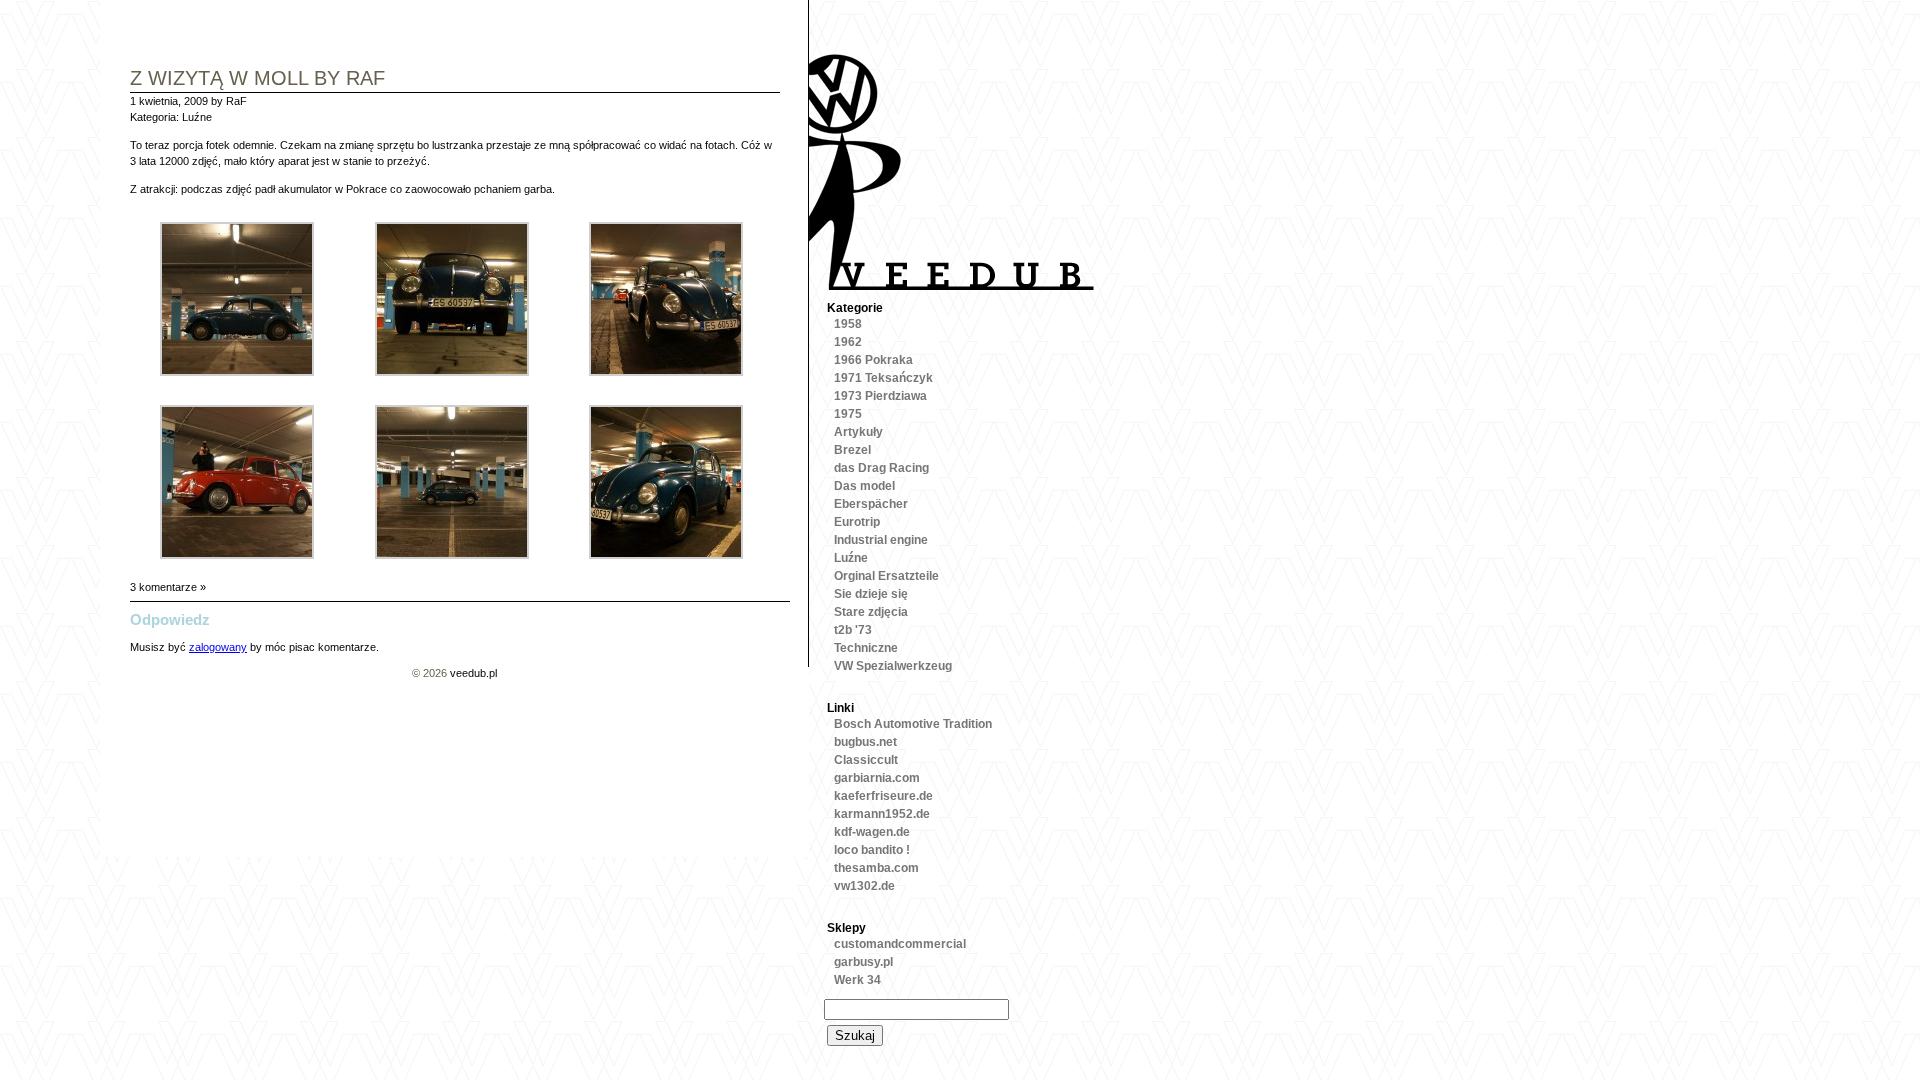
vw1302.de (864, 886)
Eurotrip (857, 522)
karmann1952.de (882, 814)
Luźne (197, 117)
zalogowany (218, 647)
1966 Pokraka (873, 360)
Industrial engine (881, 540)
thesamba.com (876, 868)
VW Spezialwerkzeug (893, 666)
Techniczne (866, 648)
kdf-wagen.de (872, 832)
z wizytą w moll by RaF (257, 79)
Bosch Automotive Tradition (913, 724)
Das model (864, 486)
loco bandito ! (872, 850)
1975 (848, 414)
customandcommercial (900, 944)
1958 (848, 324)
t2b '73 (853, 630)
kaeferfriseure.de (883, 796)
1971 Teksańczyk (883, 378)
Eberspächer (871, 504)
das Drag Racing (881, 468)
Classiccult (866, 760)
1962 (848, 342)
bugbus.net (865, 742)
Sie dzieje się (871, 594)
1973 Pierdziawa (880, 396)
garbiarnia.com (877, 778)
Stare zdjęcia (871, 612)
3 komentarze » (168, 587)
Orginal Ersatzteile (886, 576)
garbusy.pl (863, 962)
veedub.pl (473, 673)
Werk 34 (857, 980)
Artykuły (858, 432)
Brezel (852, 450)
